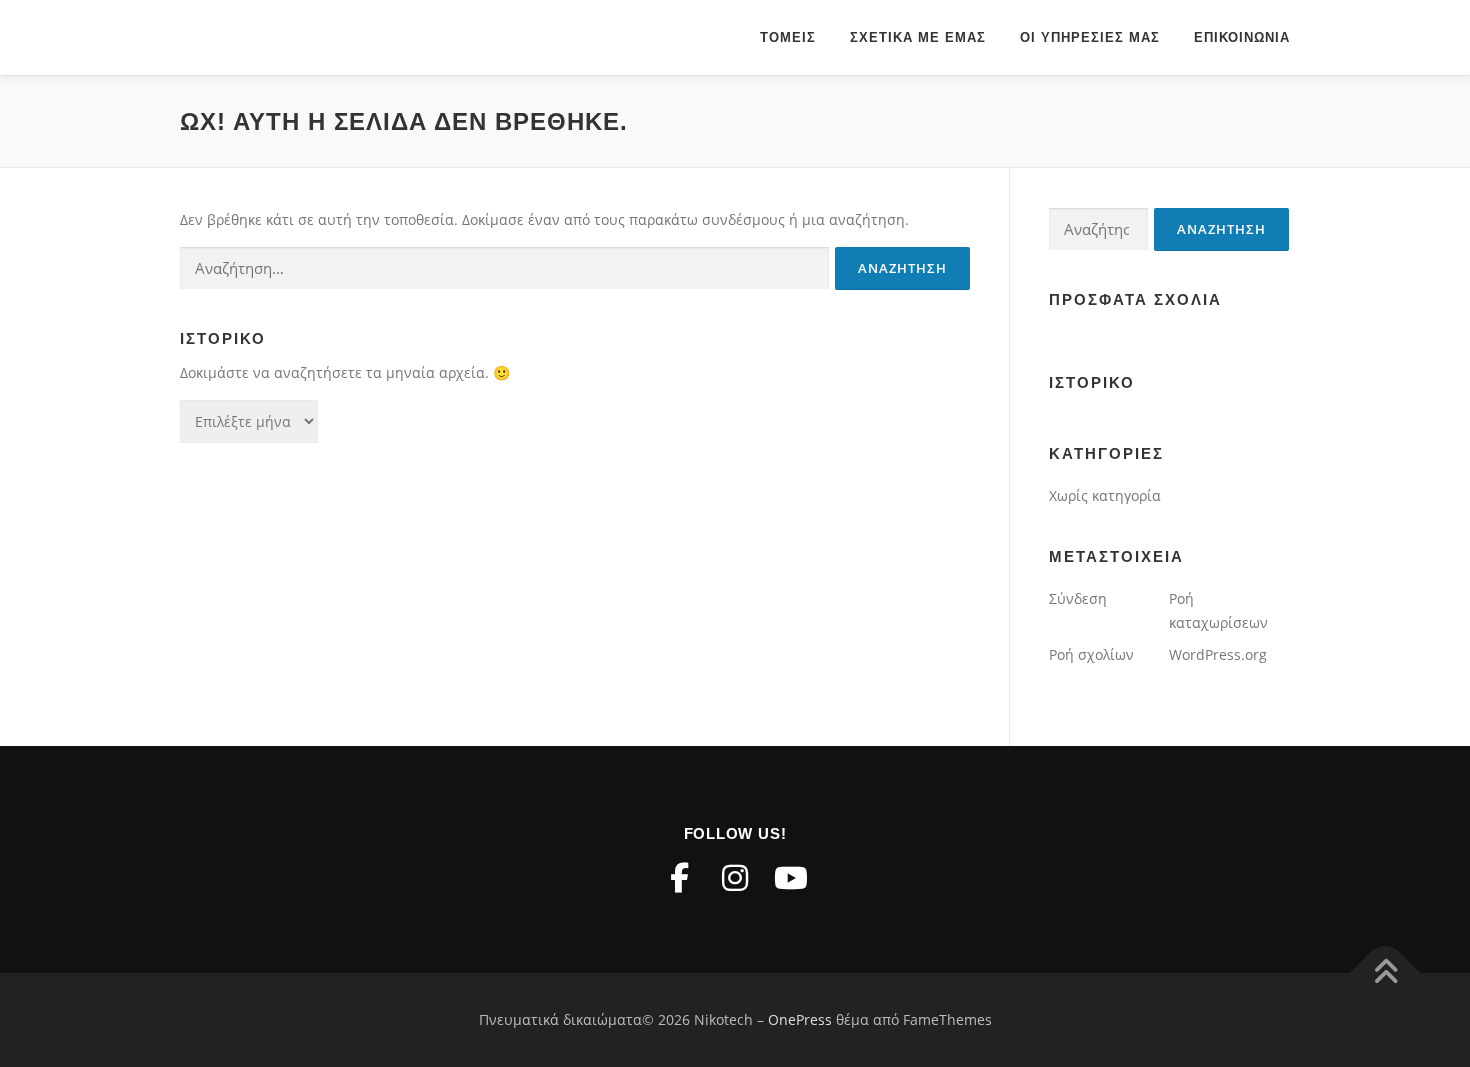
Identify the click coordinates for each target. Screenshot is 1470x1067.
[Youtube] (791, 878)
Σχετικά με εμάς (918, 37)
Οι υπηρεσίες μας (1090, 37)
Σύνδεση (1078, 598)
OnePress (800, 1019)
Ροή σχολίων (1091, 654)
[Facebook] (679, 878)
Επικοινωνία (1242, 37)
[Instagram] (735, 878)
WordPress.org (1218, 654)
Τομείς (788, 37)
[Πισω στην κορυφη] (1385, 973)
